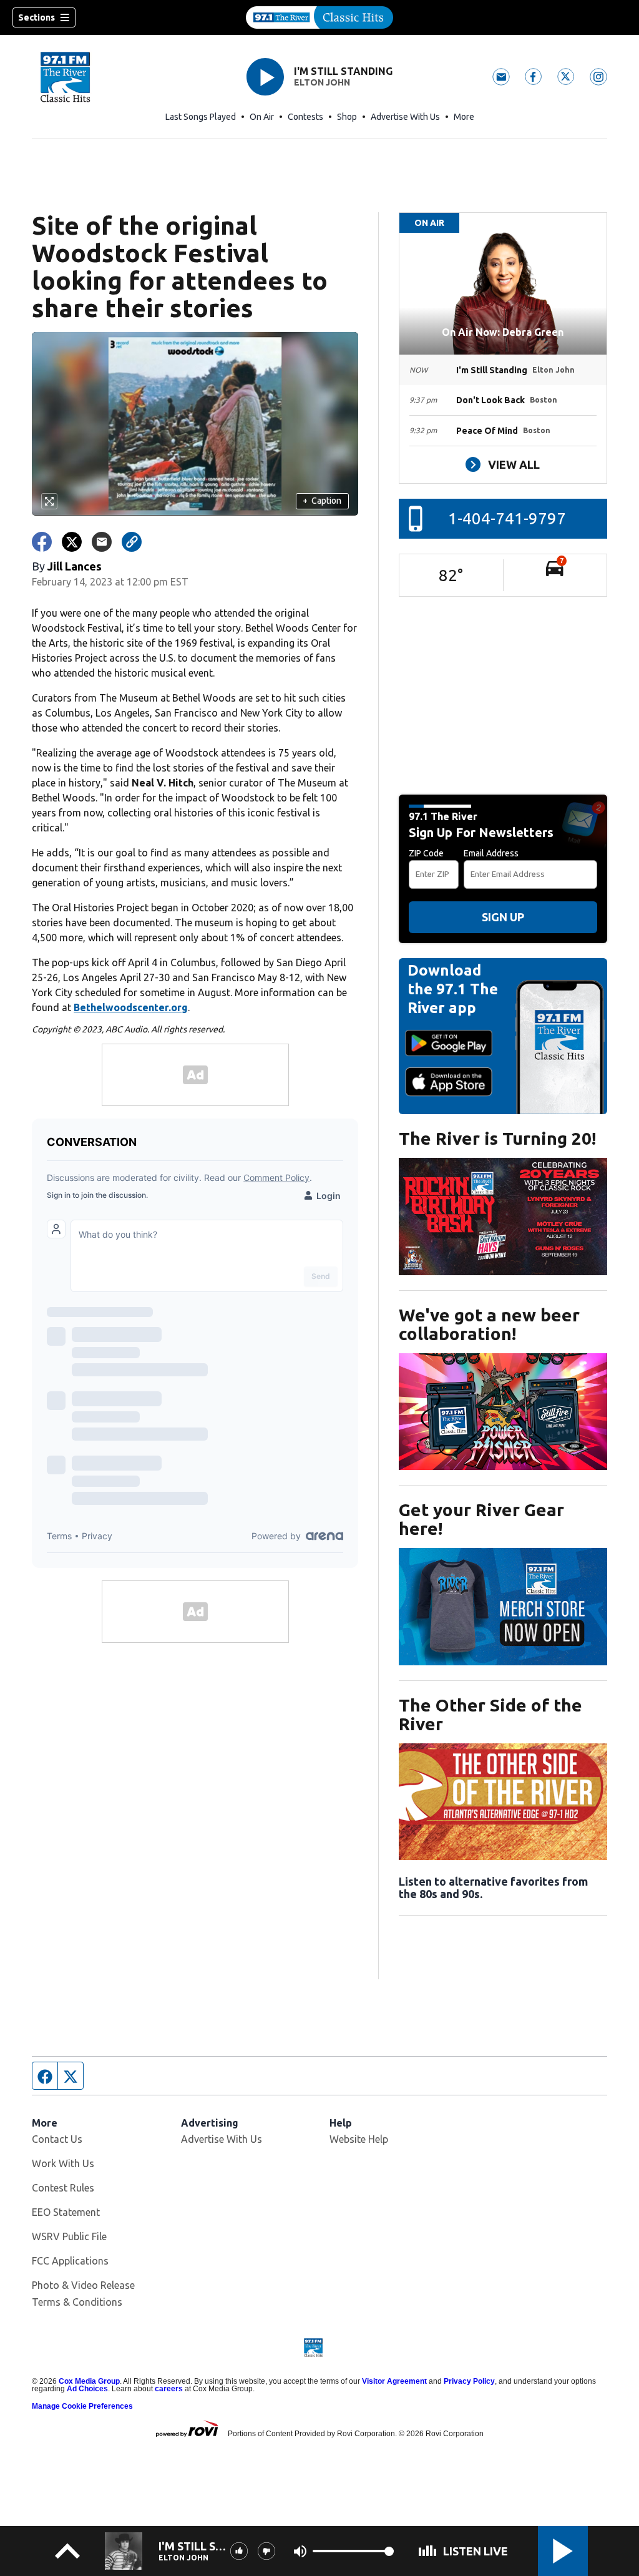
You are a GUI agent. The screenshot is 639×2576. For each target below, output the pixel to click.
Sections (37, 17)
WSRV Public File (69, 2236)
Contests (305, 117)
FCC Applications (70, 2261)
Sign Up (503, 917)
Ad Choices (87, 2389)
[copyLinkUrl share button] (132, 542)
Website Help (359, 2139)
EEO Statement (66, 2212)
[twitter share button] (72, 542)
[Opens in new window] (503, 1217)
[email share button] (102, 542)
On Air (262, 117)
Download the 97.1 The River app (453, 989)
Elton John (322, 82)
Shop (347, 117)
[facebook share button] (42, 542)
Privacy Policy (469, 2381)
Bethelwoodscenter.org (131, 1007)
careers (169, 2389)
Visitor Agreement (394, 2381)
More (464, 117)
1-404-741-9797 (507, 518)
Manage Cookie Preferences (82, 2406)
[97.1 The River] (319, 17)
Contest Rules (63, 2188)
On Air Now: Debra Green (503, 332)
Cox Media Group (89, 2381)
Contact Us (57, 2139)
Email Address (491, 853)
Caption (322, 501)
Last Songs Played (201, 117)
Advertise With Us (405, 117)
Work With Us (63, 2163)
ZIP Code (426, 853)
